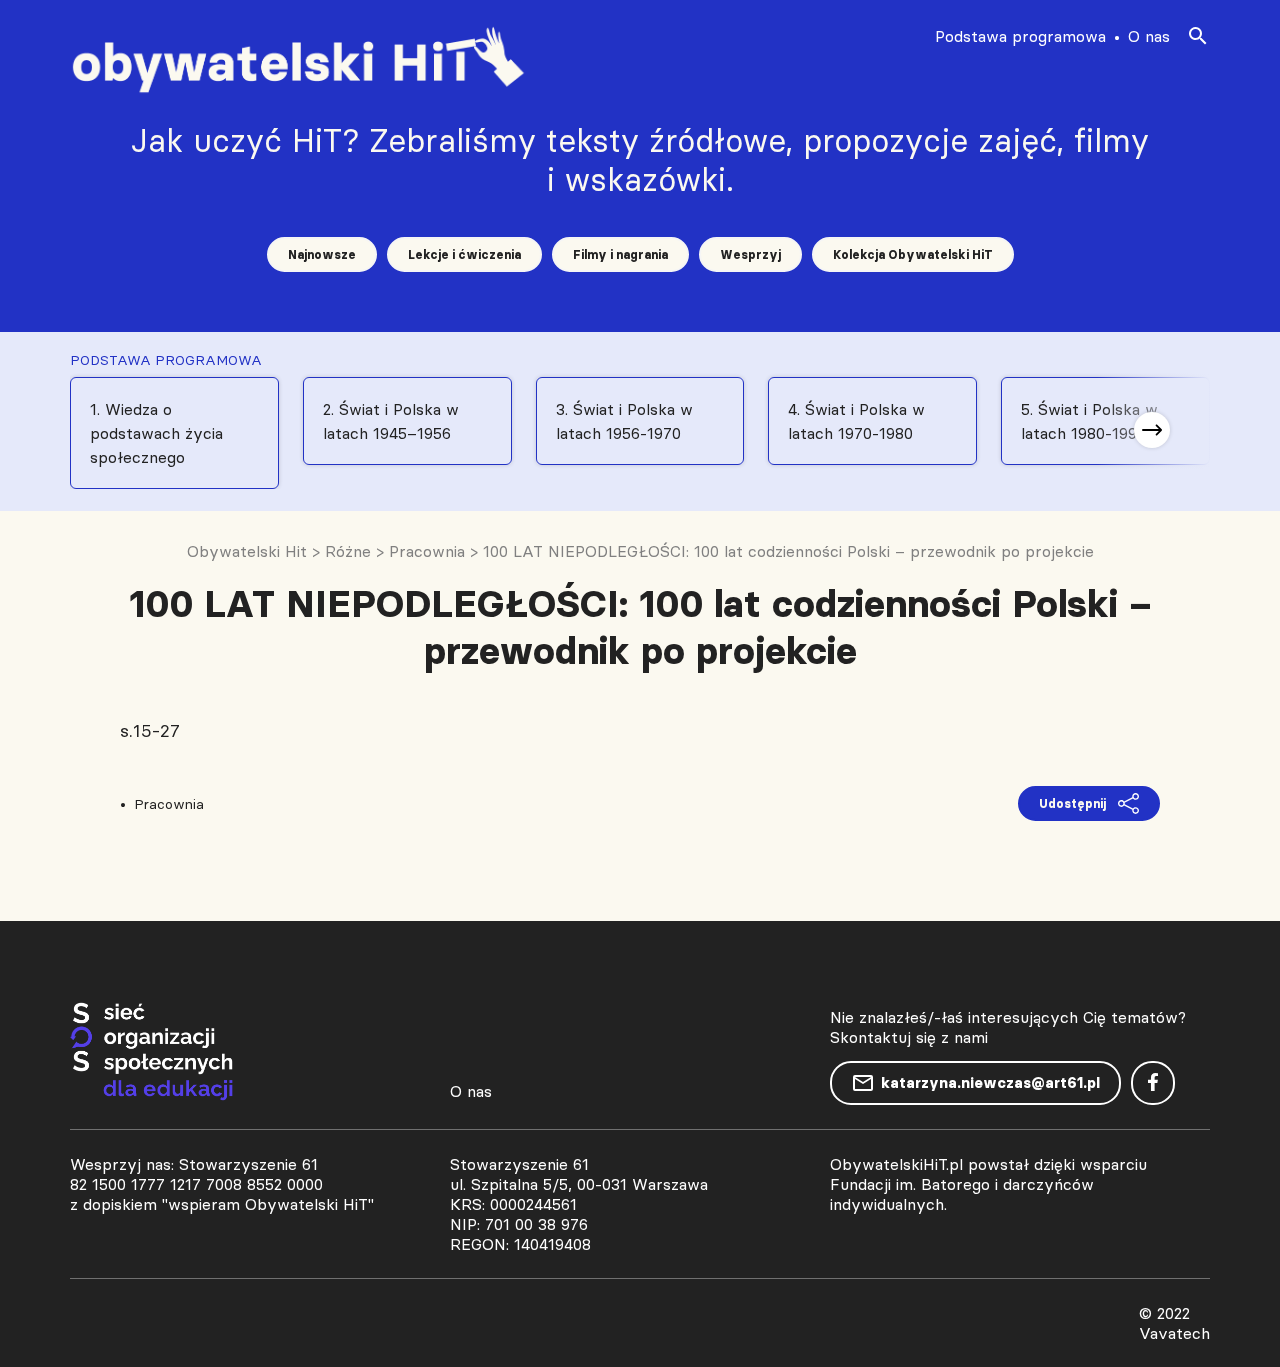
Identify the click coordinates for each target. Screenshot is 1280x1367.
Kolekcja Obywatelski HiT (913, 254)
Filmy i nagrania (620, 254)
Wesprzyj (750, 254)
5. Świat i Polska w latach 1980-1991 (1089, 421)
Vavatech (1174, 1333)
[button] (1152, 430)
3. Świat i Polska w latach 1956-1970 (624, 421)
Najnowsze (322, 254)
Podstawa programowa (1020, 36)
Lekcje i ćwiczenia (464, 254)
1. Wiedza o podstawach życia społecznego (156, 433)
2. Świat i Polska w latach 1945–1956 (391, 421)
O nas (1149, 36)
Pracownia (169, 804)
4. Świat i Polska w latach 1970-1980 (856, 421)
